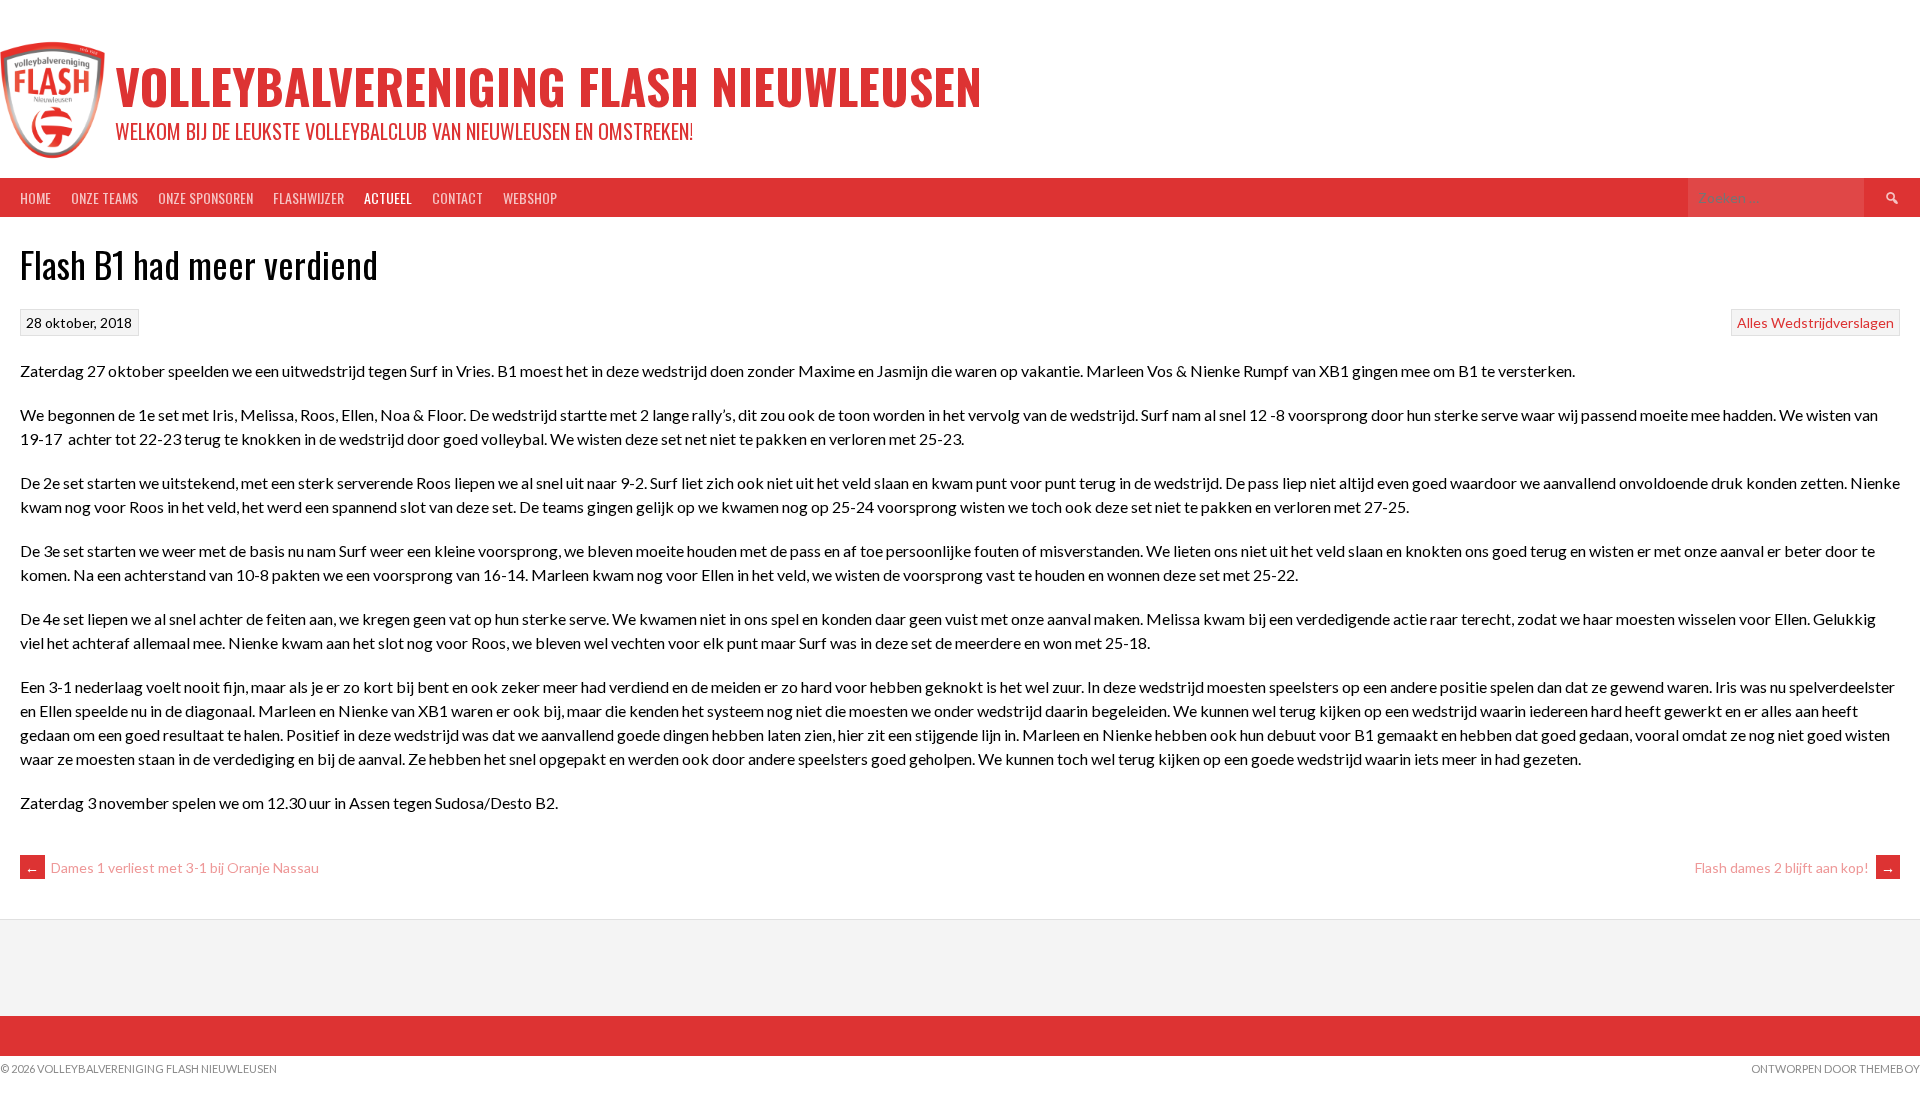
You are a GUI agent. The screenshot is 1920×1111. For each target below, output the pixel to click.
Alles (1752, 322)
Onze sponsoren (205, 197)
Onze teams (104, 197)
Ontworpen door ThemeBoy (1835, 1068)
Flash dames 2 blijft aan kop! (1795, 867)
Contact (457, 197)
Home (35, 197)
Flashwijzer (308, 197)
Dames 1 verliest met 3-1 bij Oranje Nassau (172, 867)
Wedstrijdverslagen (1832, 322)
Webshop (530, 197)
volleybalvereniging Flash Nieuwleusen (548, 85)
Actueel (388, 197)
